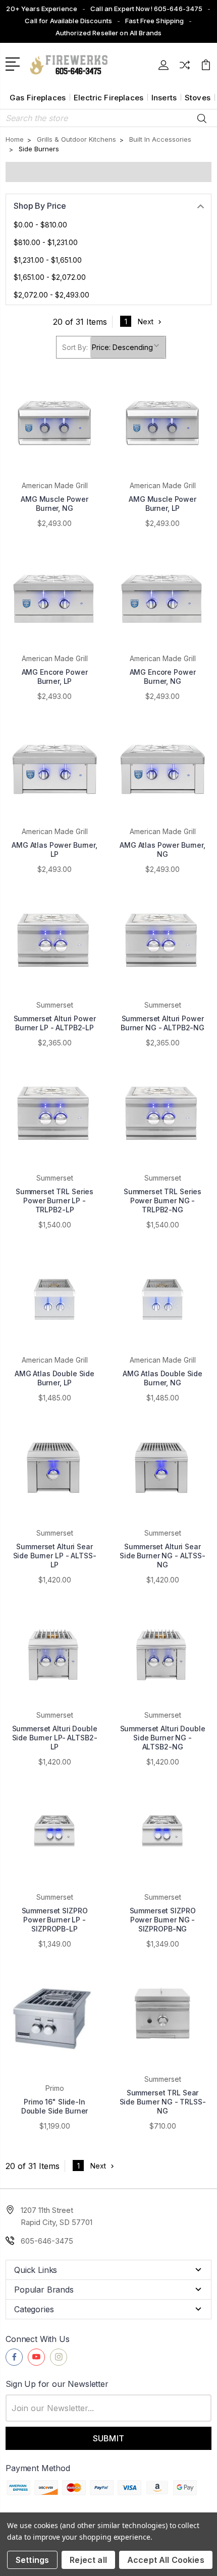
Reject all (88, 2560)
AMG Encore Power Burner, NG (163, 677)
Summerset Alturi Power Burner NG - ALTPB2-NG (162, 1023)
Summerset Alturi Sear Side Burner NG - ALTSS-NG (162, 1556)
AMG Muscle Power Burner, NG (55, 504)
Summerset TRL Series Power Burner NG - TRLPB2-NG (162, 1201)
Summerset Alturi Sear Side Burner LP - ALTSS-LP (55, 1556)
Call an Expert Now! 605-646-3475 (146, 9)
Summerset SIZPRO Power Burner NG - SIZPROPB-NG (163, 1920)
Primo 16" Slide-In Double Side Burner (55, 2106)
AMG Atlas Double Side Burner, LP (55, 1378)
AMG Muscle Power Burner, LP (162, 504)
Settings (32, 2560)
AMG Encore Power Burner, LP (55, 677)
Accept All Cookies (166, 2560)
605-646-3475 (47, 2241)
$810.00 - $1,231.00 (46, 242)
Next (146, 321)
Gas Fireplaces (38, 98)
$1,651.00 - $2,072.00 (50, 277)
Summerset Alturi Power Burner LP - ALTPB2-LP (55, 1023)
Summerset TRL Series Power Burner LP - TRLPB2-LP (55, 1201)
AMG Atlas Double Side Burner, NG (162, 1378)
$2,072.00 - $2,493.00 (51, 295)
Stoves (198, 98)
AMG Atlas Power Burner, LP (55, 850)
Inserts (164, 98)
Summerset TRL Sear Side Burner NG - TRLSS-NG (163, 2102)
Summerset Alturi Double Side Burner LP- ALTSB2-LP (55, 1738)
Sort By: (75, 347)
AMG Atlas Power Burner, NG (162, 850)
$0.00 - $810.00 (40, 225)
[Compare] (185, 68)
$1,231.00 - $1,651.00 (48, 260)
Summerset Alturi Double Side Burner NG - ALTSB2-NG (163, 1738)
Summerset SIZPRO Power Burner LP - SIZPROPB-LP (55, 1920)
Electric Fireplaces (108, 98)
